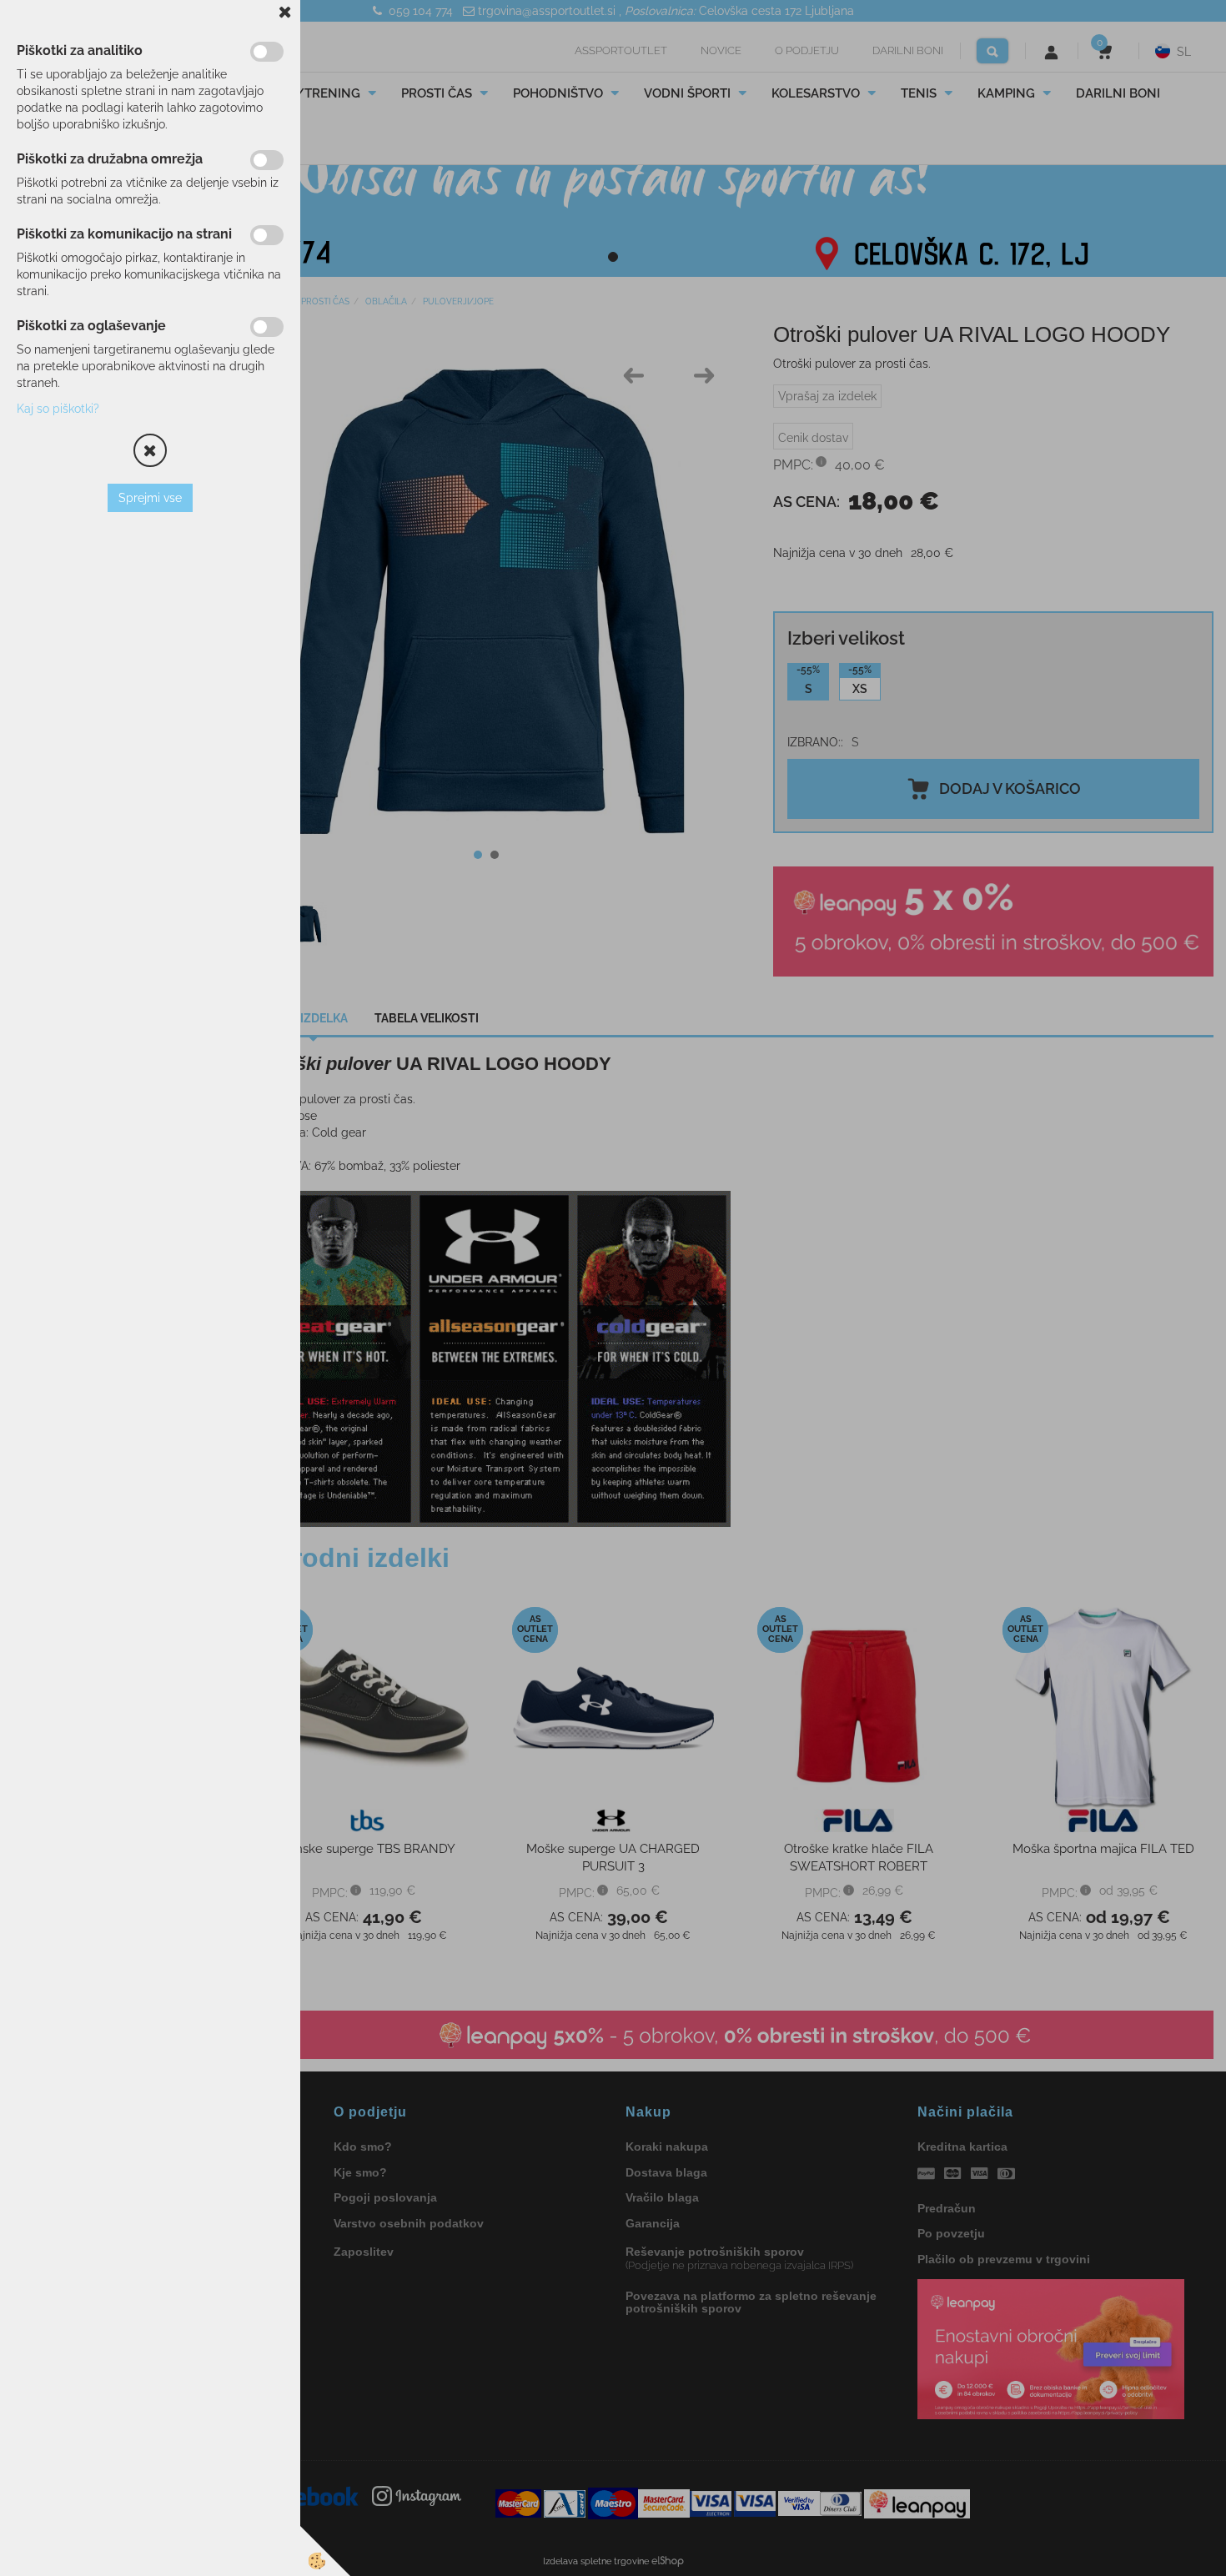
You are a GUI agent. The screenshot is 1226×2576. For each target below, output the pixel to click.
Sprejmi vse (150, 498)
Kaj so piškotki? (58, 409)
